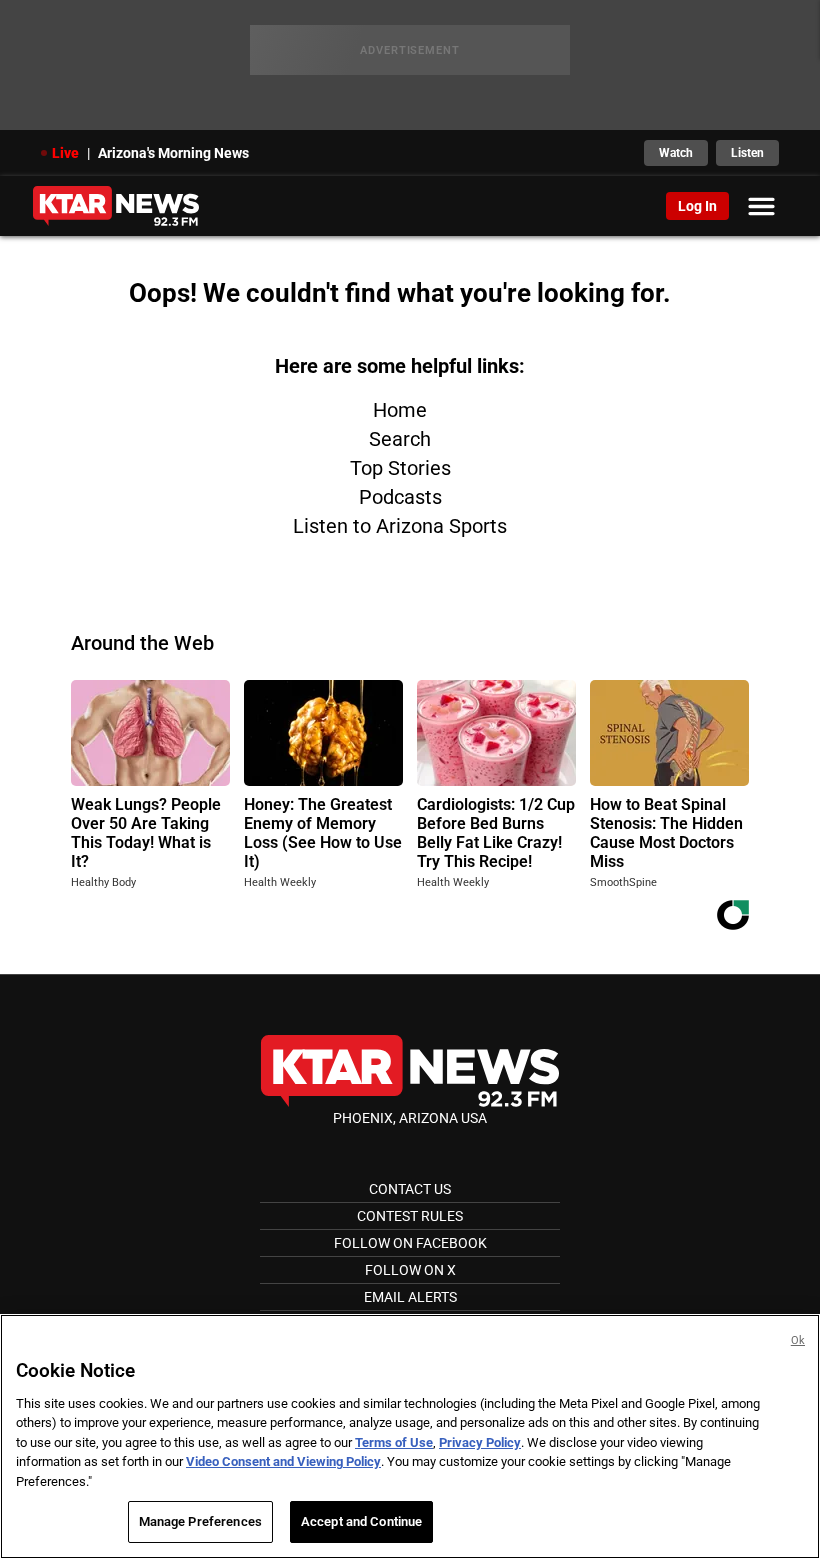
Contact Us (410, 1189)
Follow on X (410, 1270)
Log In (697, 206)
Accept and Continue (361, 1521)
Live (65, 153)
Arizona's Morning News (173, 153)
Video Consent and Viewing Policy (283, 1461)
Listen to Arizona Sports (400, 526)
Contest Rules (410, 1216)
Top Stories (400, 468)
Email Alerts (410, 1297)
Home (400, 410)
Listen (747, 153)
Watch (676, 153)
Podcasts (400, 497)
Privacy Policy (480, 1442)
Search (400, 439)
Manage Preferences (200, 1521)
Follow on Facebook (410, 1243)
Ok (798, 1340)
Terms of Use (394, 1442)
